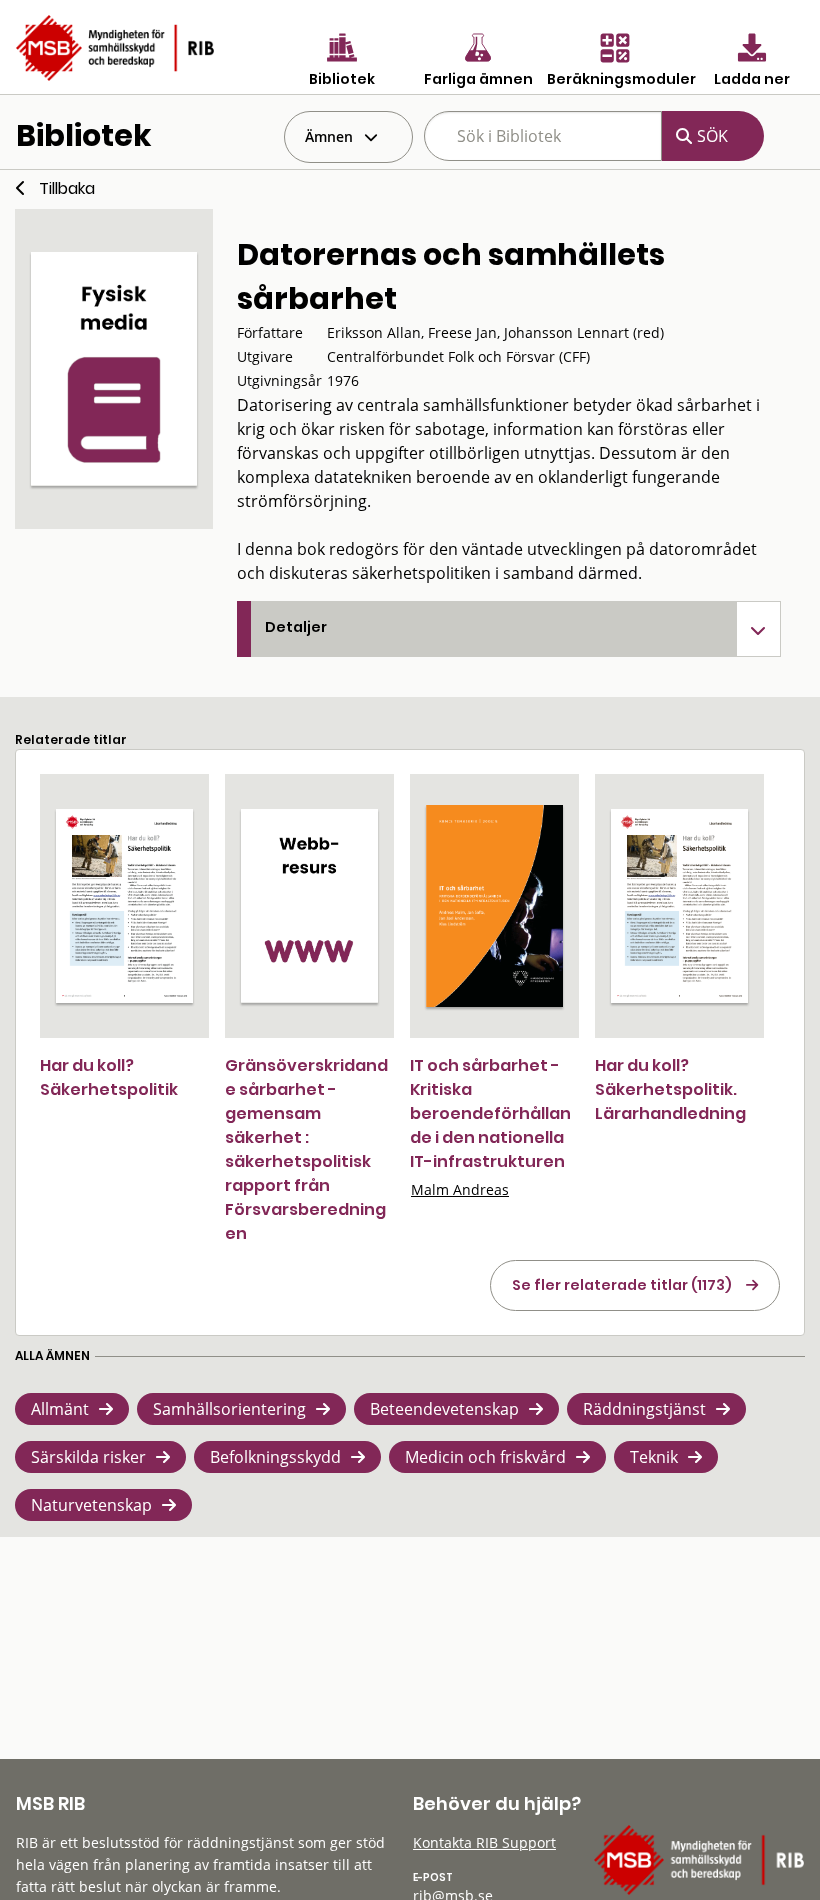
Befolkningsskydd (275, 1457)
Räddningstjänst (644, 1409)
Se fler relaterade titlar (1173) (622, 1285)
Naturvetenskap (91, 1505)
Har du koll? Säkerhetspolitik (109, 1077)
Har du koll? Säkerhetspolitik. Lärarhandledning (670, 1089)
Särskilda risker (88, 1457)
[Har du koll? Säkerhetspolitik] (124, 906)
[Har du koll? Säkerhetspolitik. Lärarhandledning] (679, 906)
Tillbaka (67, 188)
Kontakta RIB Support (484, 1842)
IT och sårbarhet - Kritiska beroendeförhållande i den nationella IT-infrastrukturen (490, 1113)
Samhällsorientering (229, 1409)
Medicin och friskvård (485, 1457)
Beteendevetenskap (444, 1409)
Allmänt (60, 1409)
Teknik (654, 1457)
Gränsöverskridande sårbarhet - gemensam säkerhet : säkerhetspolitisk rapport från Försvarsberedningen (306, 1149)
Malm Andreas (460, 1189)
